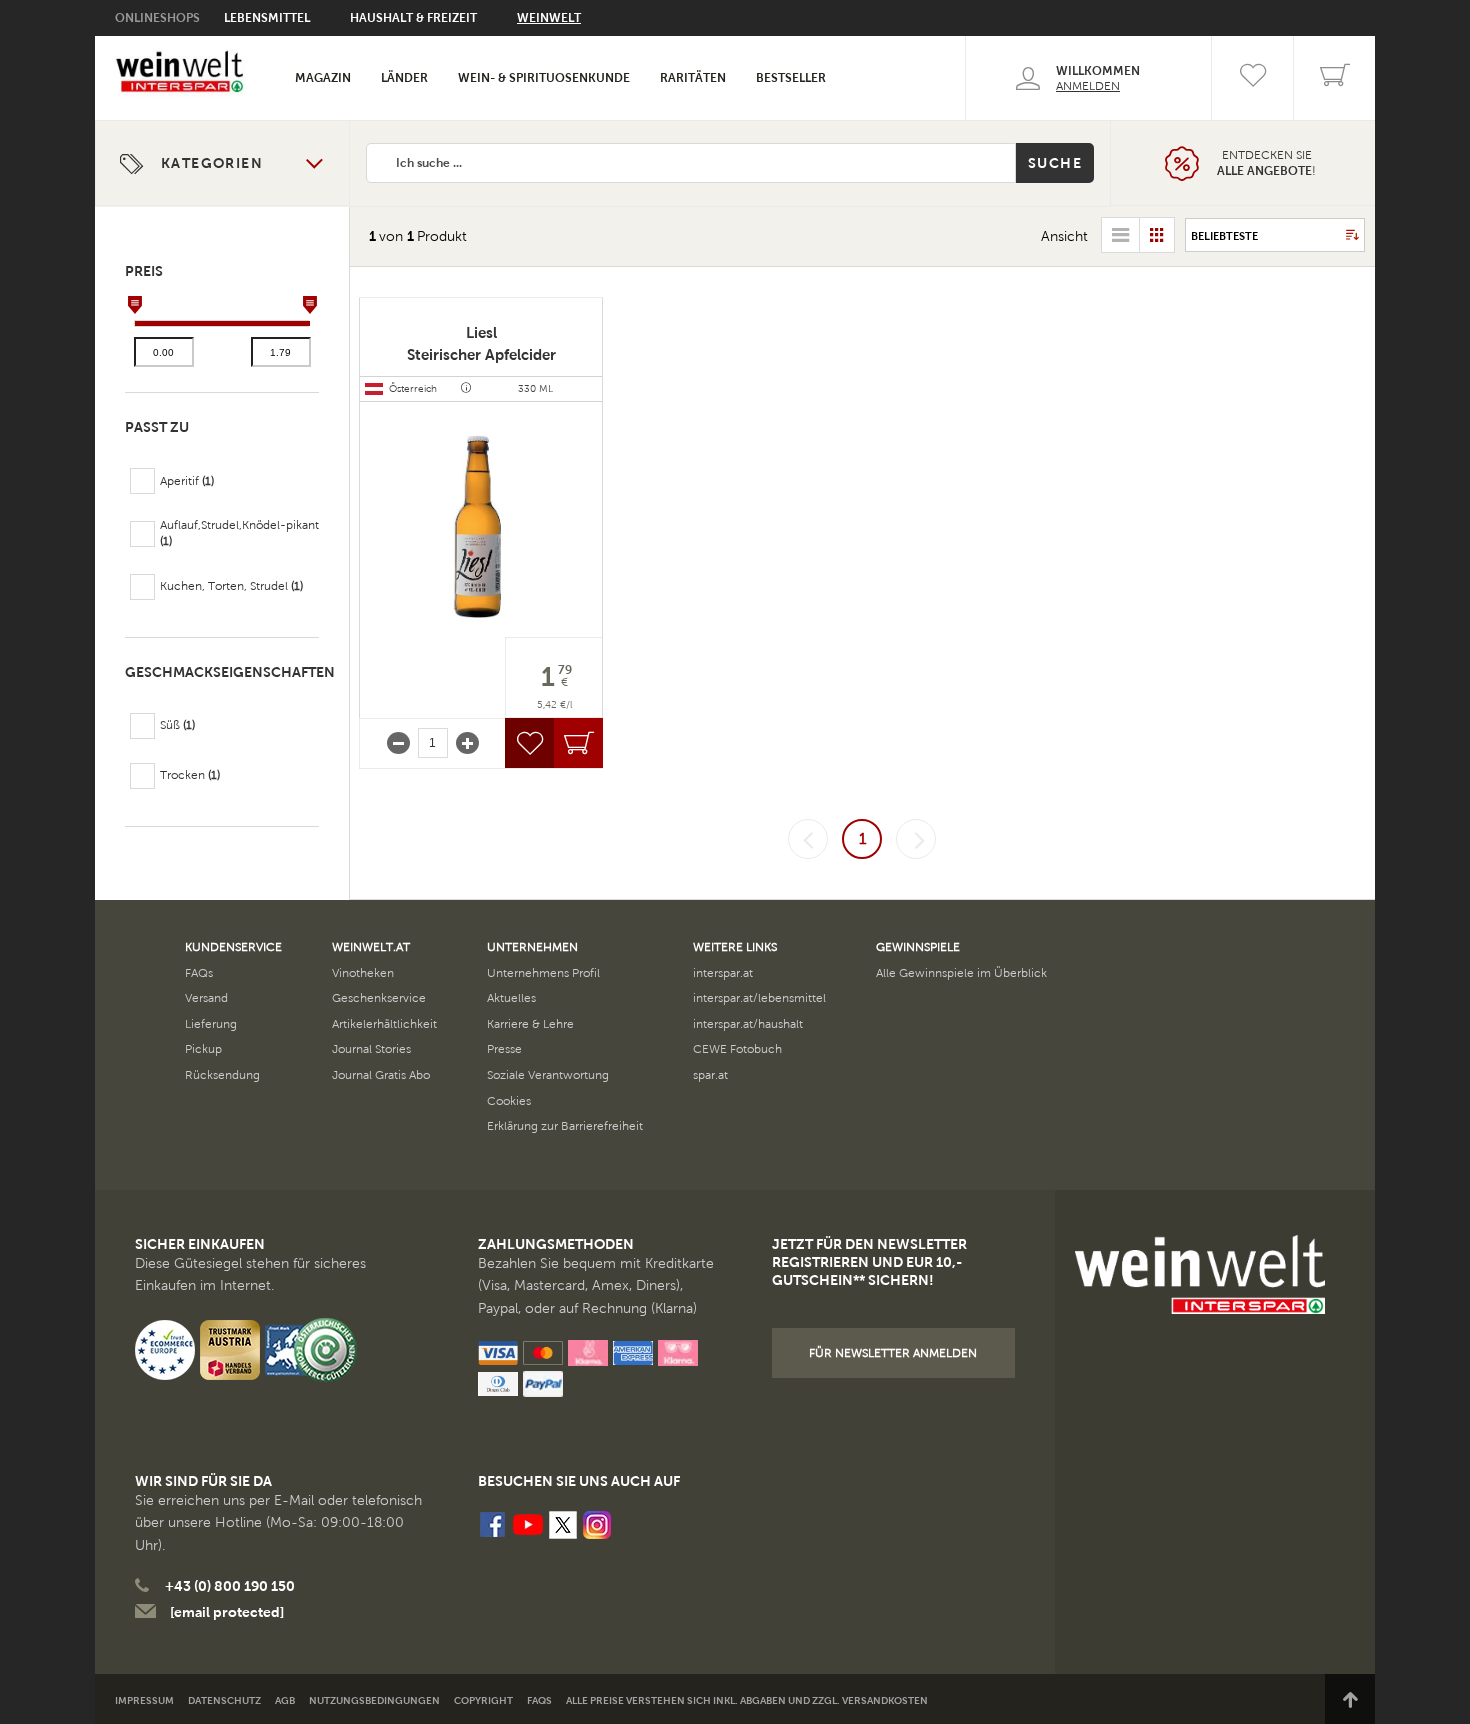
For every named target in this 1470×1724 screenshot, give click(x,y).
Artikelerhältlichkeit (384, 1024)
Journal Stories (371, 1049)
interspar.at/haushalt (748, 1024)
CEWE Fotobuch (737, 1049)
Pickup (203, 1049)
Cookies (509, 1101)
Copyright (483, 1700)
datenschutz (224, 1700)
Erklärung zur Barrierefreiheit (565, 1126)
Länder (404, 78)
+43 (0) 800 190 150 (230, 1586)
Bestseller (791, 78)
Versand (206, 998)
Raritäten (693, 78)
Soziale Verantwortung (548, 1075)
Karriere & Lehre (530, 1024)
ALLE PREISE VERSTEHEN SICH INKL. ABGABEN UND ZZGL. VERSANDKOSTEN (747, 1700)
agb (285, 1700)
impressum (144, 1700)
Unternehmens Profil (543, 973)
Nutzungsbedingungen (374, 1700)
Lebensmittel (267, 18)
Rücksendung (222, 1075)
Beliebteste (1224, 236)
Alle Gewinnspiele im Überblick (961, 973)
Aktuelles (511, 998)
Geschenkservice (379, 998)
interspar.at (723, 973)
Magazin (323, 78)
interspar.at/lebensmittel (759, 998)
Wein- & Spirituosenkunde (544, 78)
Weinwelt (549, 18)
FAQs (199, 973)
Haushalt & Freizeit (413, 18)
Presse (504, 1049)
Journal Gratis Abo (381, 1075)
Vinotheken (363, 973)
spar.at (710, 1075)
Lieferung (211, 1024)
